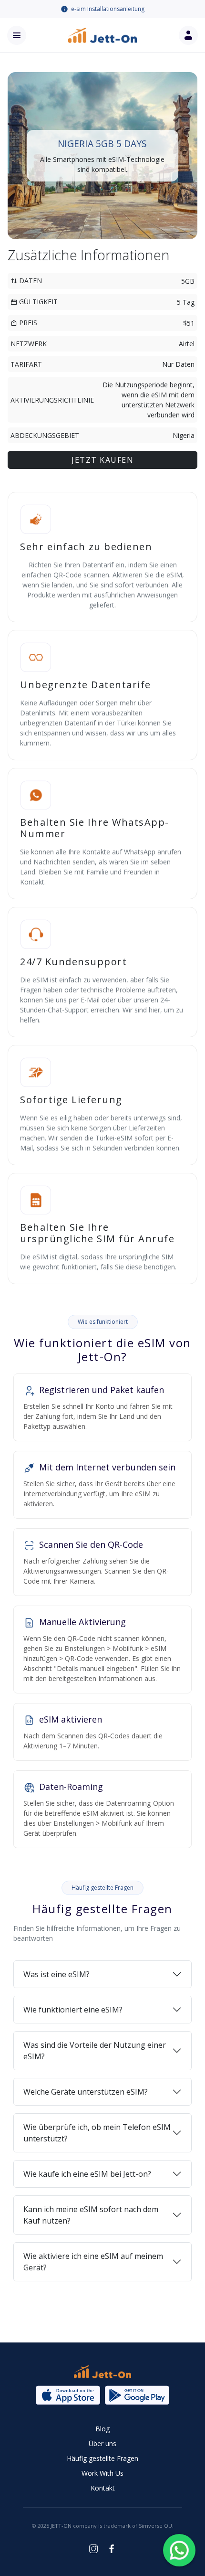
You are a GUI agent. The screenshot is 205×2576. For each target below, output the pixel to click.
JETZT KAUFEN (102, 460)
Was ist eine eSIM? (56, 1974)
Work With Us (102, 2473)
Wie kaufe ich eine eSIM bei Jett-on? (87, 2174)
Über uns (102, 2443)
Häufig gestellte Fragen (102, 2458)
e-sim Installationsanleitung (108, 9)
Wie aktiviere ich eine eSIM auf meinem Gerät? (93, 2262)
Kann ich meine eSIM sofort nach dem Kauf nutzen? (91, 2215)
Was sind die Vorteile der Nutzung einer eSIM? (95, 2051)
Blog (102, 2429)
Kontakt (103, 2488)
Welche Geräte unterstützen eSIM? (86, 2092)
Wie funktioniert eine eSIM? (73, 2010)
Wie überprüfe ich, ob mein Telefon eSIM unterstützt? (97, 2133)
